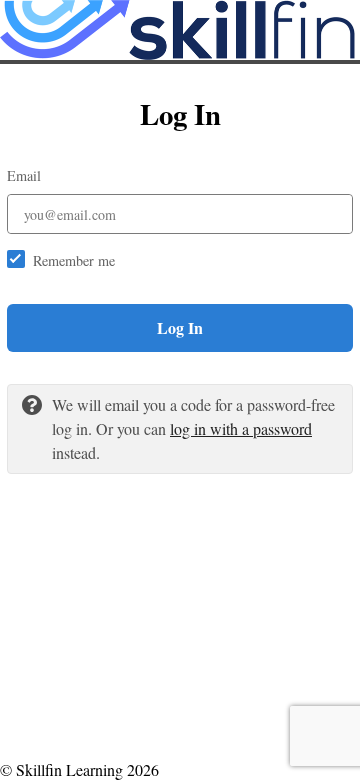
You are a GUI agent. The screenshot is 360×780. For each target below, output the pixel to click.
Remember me (74, 260)
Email (24, 175)
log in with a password (241, 428)
